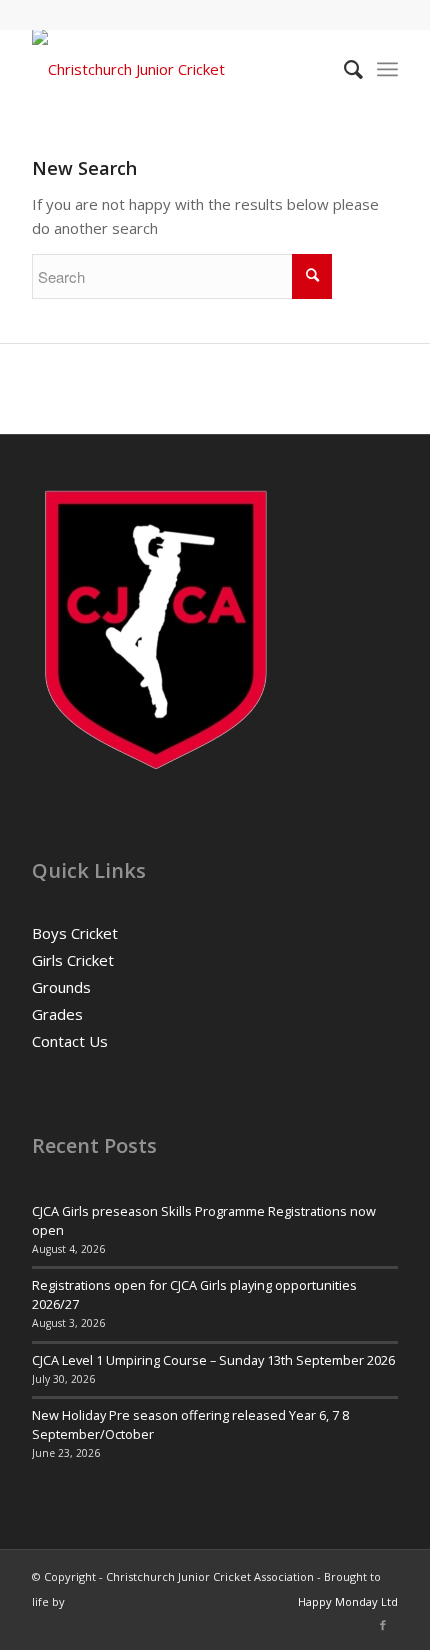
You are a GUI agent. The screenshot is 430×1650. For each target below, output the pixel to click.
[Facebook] (383, 1625)
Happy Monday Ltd (348, 1601)
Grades (57, 1014)
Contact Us (70, 1041)
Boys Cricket (75, 933)
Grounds (61, 987)
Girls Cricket (73, 960)
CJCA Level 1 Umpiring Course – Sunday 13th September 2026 (213, 1360)
